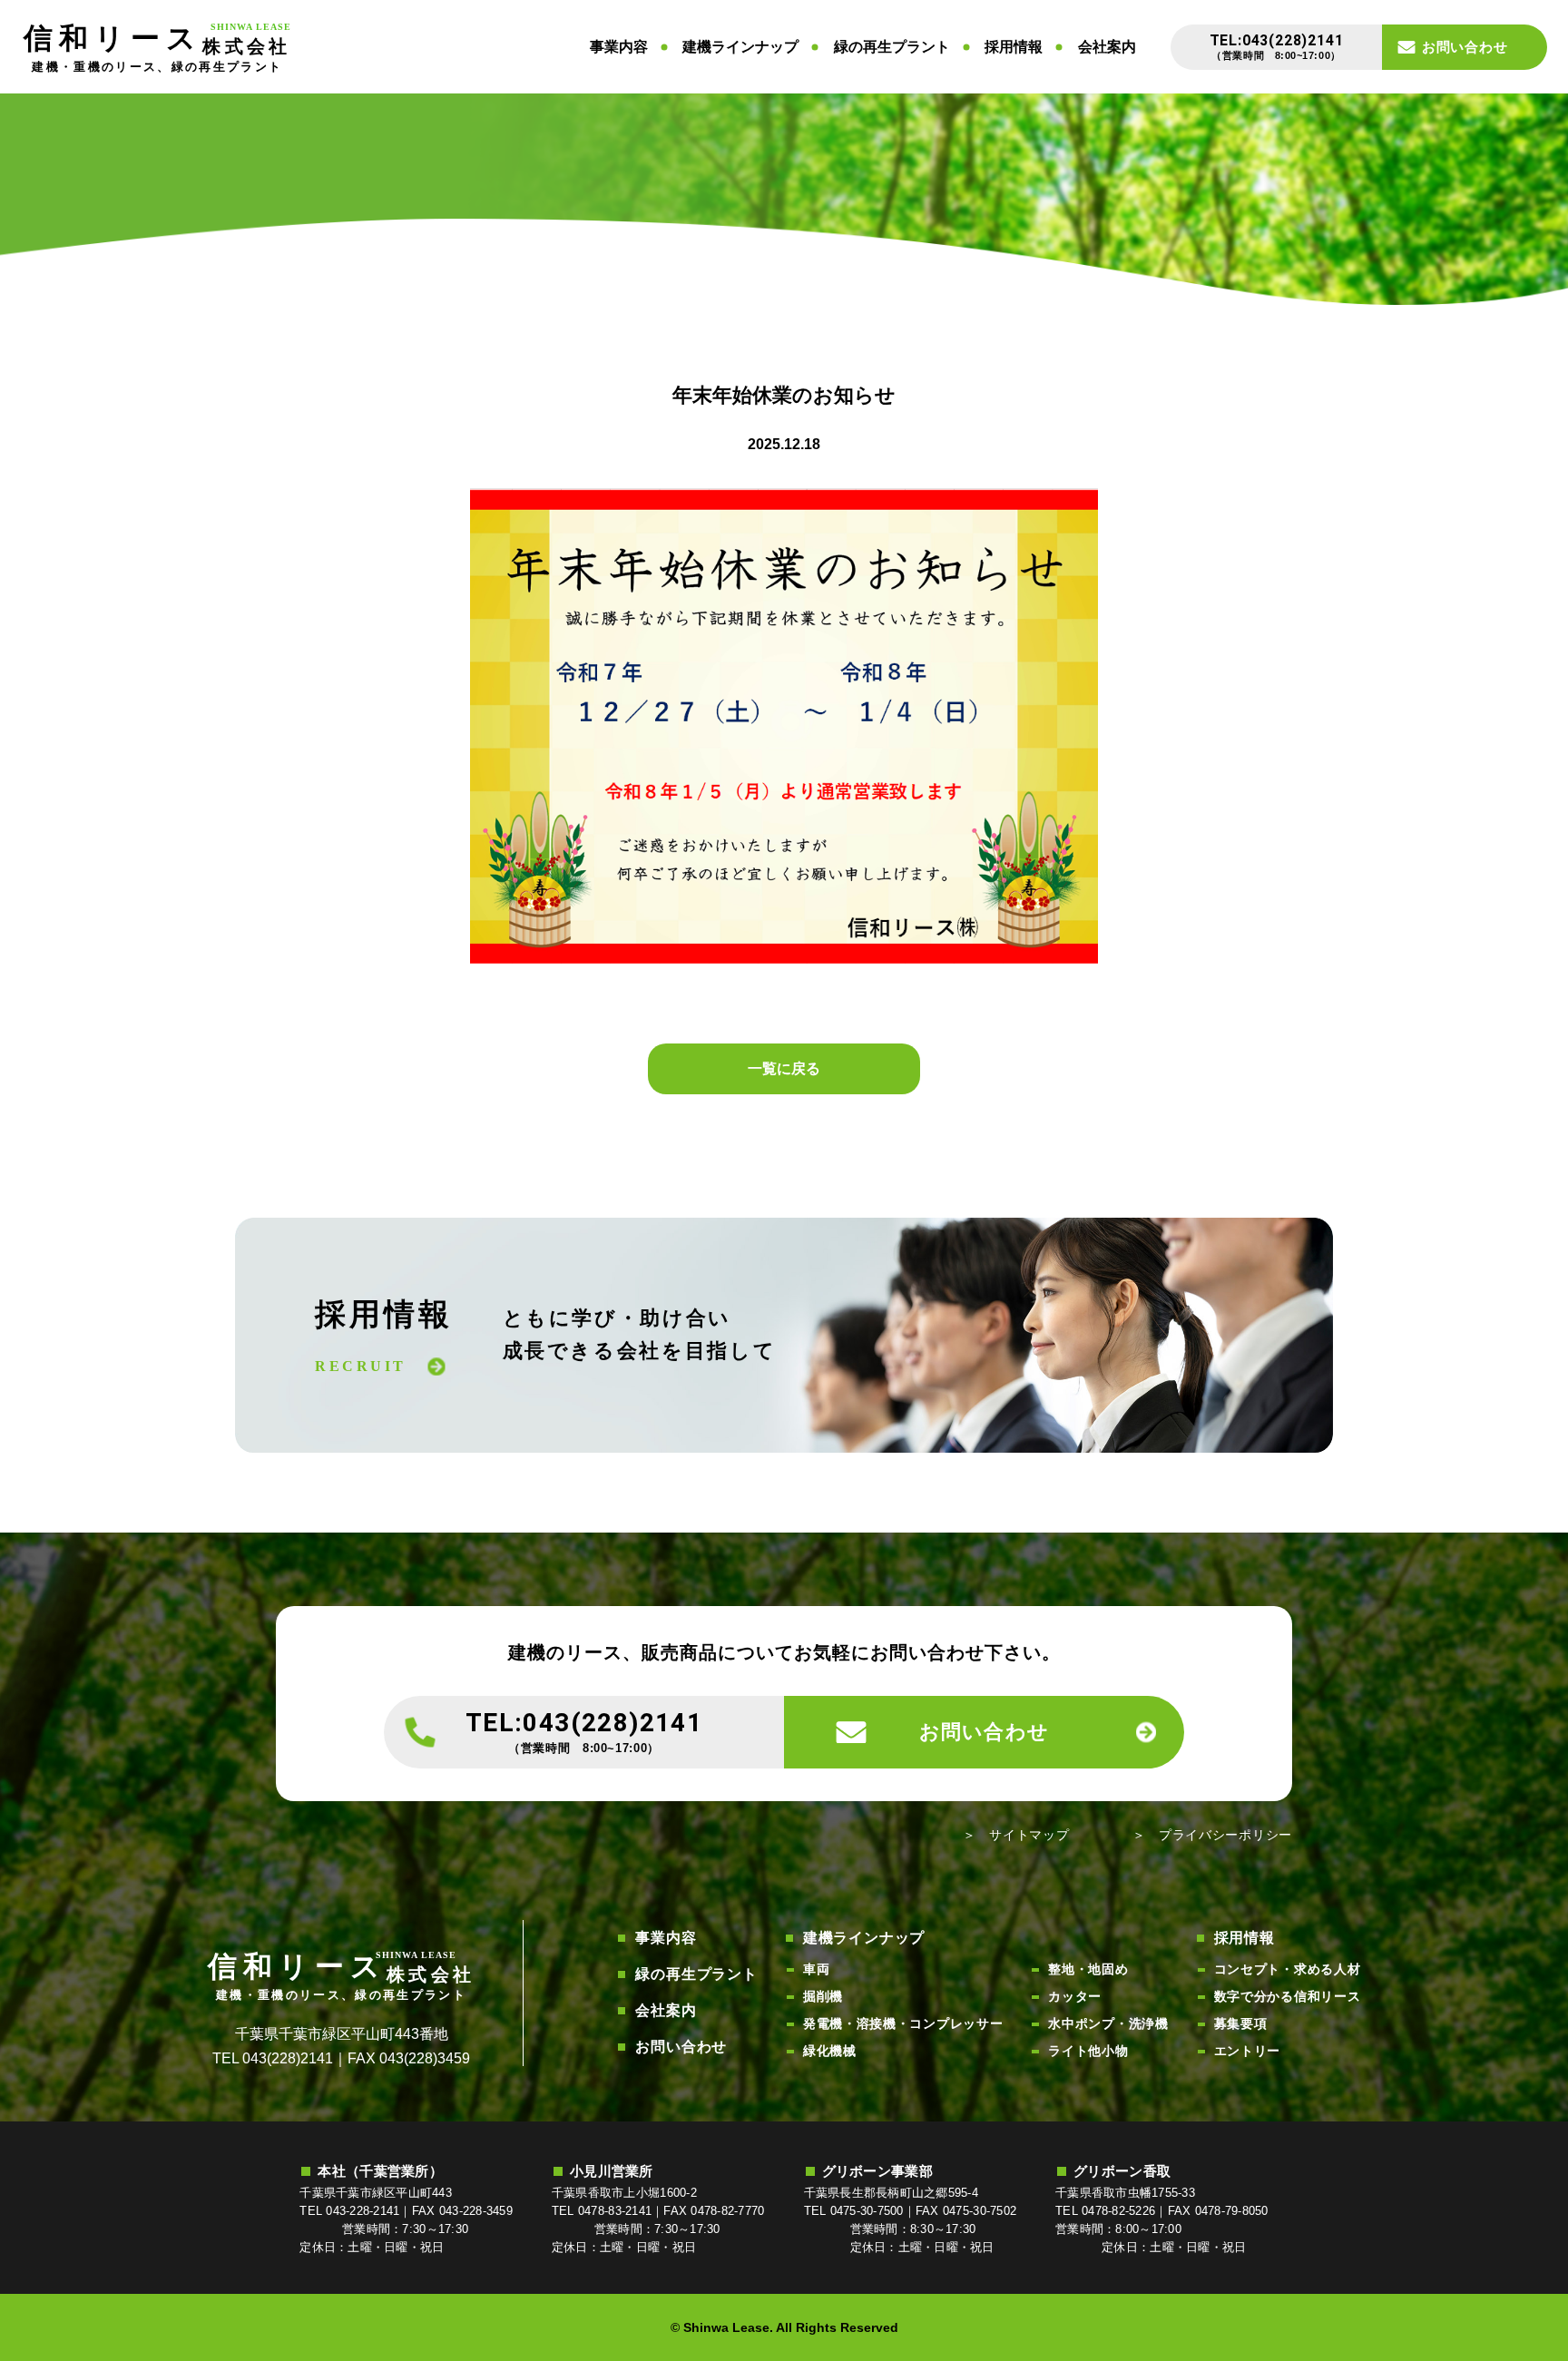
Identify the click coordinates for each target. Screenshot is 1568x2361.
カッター (1075, 1996)
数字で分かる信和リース (1288, 1996)
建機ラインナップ (740, 47)
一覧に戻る (784, 1068)
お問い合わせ (681, 2047)
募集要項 (1241, 2023)
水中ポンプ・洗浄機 (1108, 2023)
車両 (816, 1969)
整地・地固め (1088, 1969)
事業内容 (619, 47)
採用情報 (1014, 47)
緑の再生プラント (892, 47)
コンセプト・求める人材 (1288, 1969)
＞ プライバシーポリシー (1212, 1835)
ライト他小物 (1088, 2051)
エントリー (1248, 2051)
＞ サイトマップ (1016, 1835)
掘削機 (823, 1996)
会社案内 (1107, 47)
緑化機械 (830, 2051)
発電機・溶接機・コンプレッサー (903, 2023)
